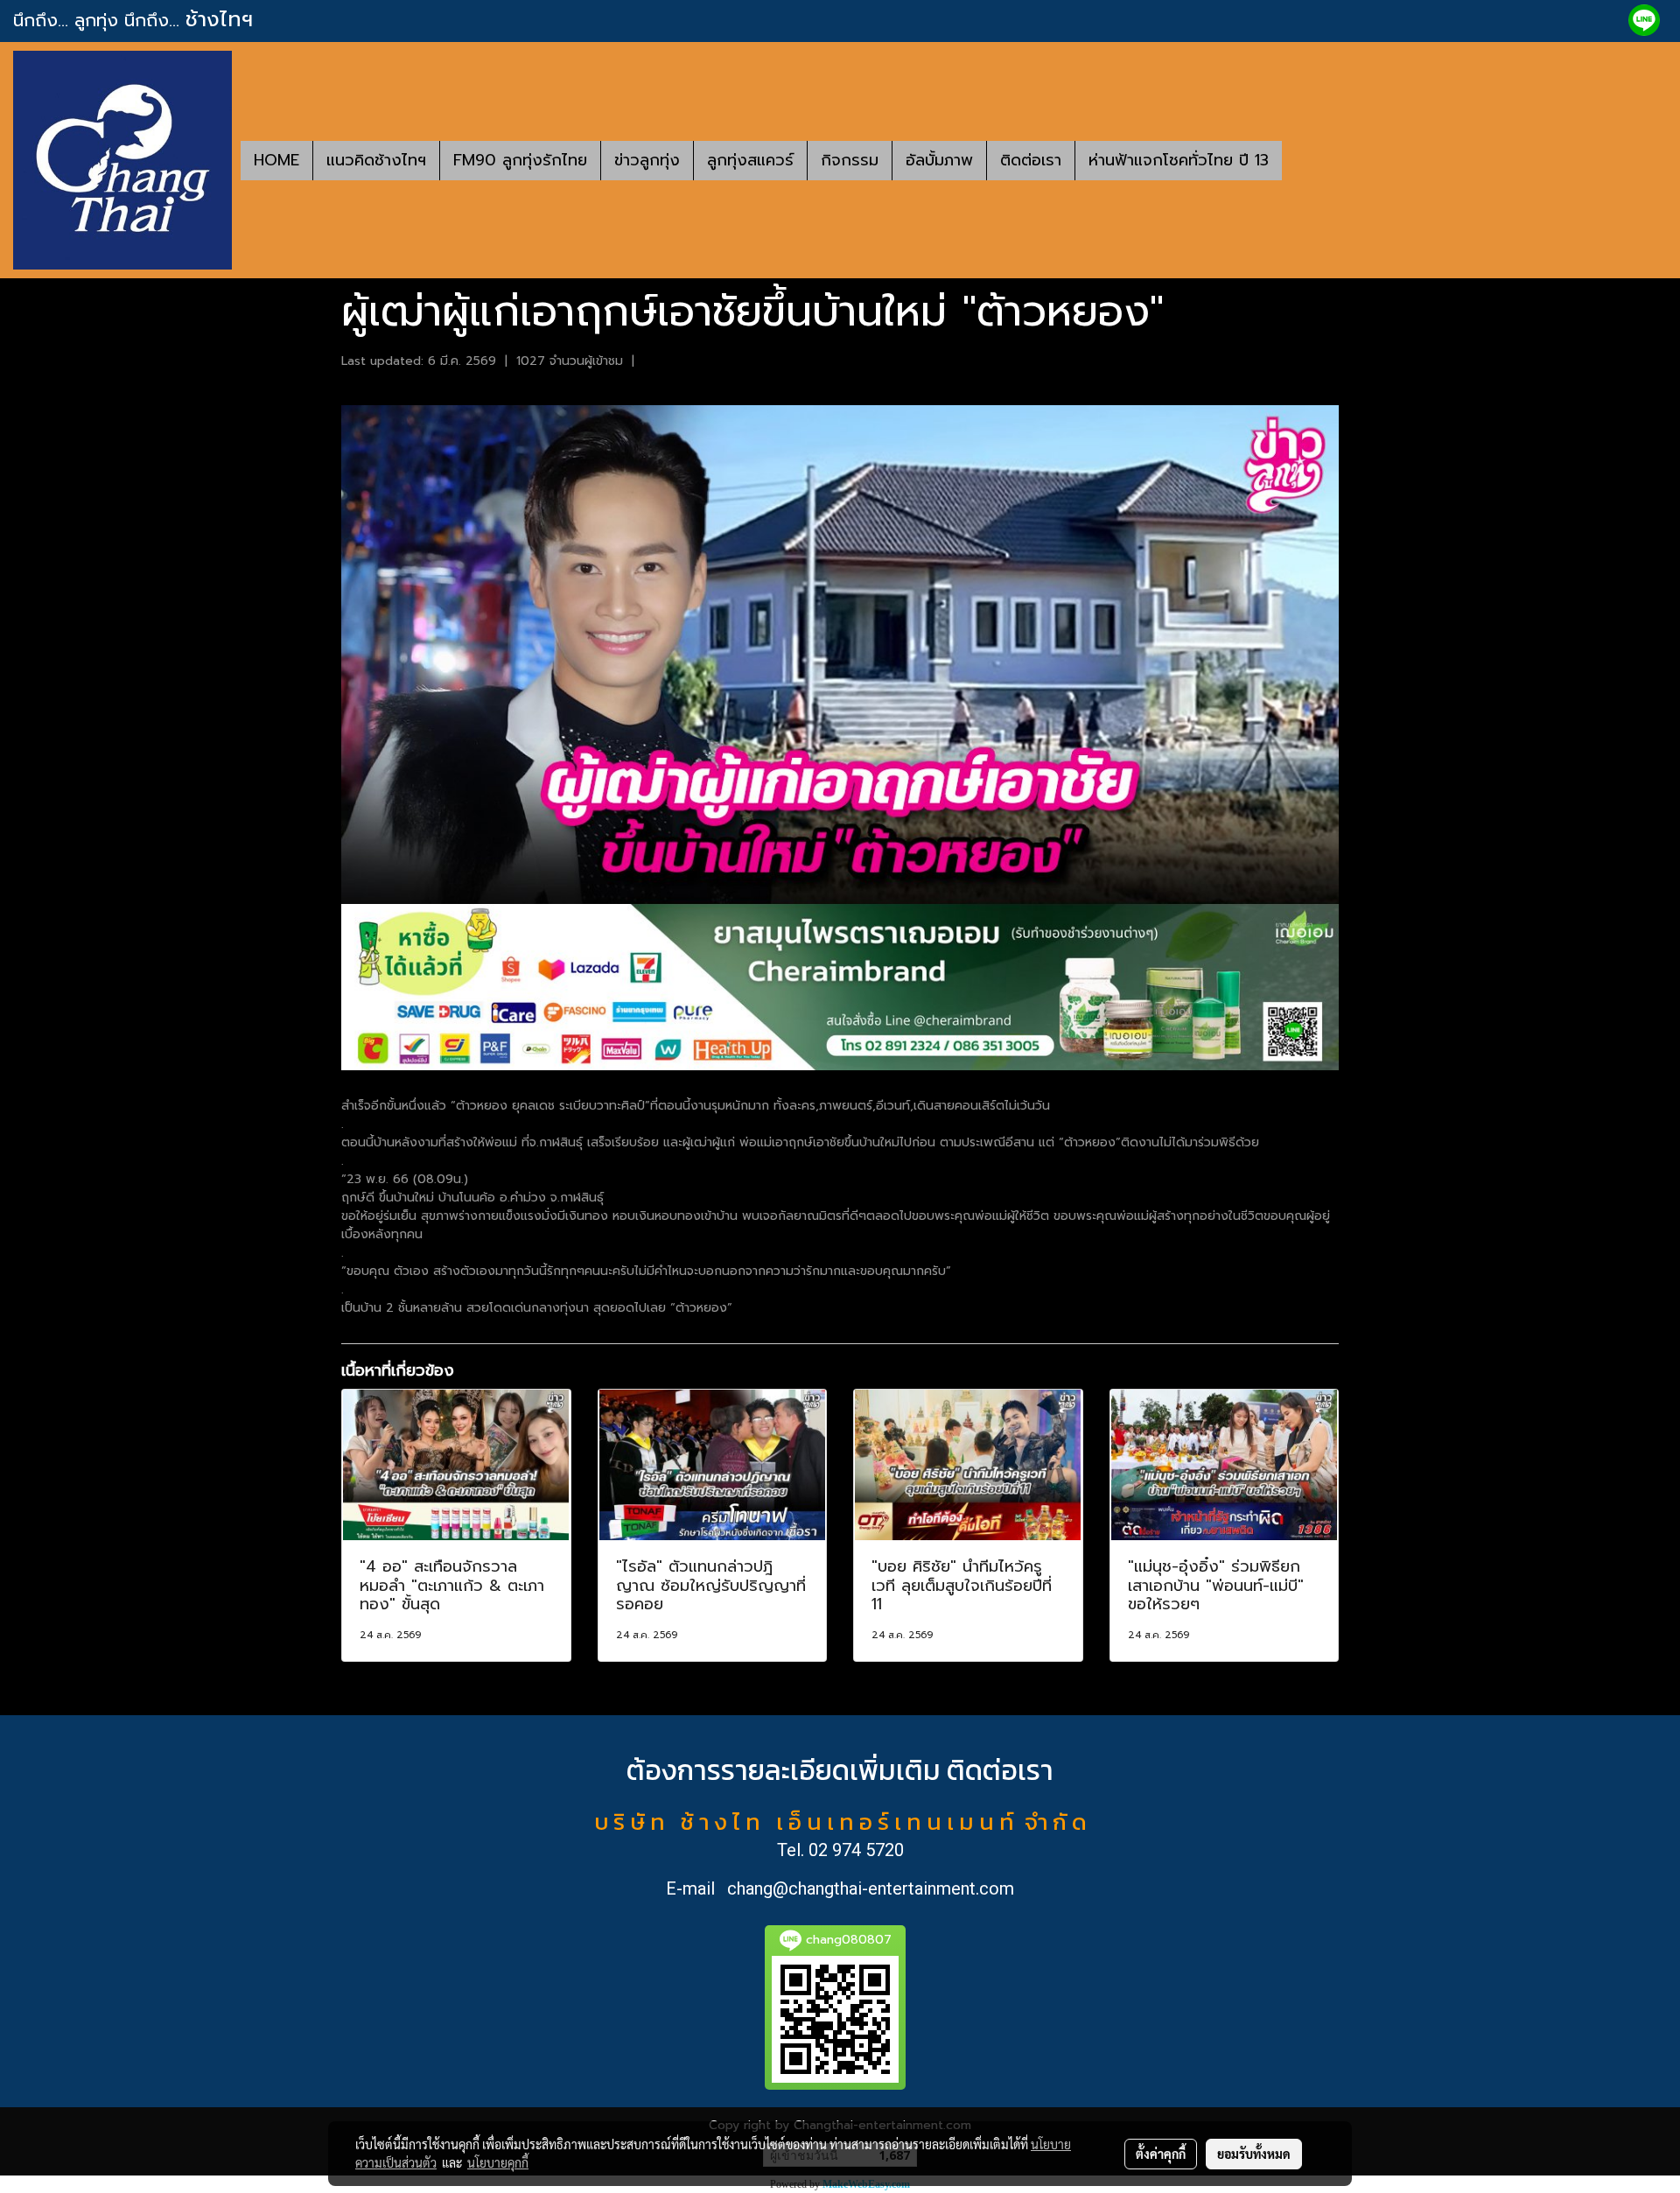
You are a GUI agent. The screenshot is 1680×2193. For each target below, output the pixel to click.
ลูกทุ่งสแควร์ (750, 160)
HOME (276, 160)
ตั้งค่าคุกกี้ (1161, 2154)
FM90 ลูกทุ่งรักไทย (520, 160)
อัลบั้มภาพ (939, 160)
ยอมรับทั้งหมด (1254, 2154)
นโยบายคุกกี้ (498, 2162)
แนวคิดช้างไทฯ (376, 160)
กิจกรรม (850, 160)
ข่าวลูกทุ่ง (647, 160)
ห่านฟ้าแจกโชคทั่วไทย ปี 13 (1179, 160)
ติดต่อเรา (1031, 160)
